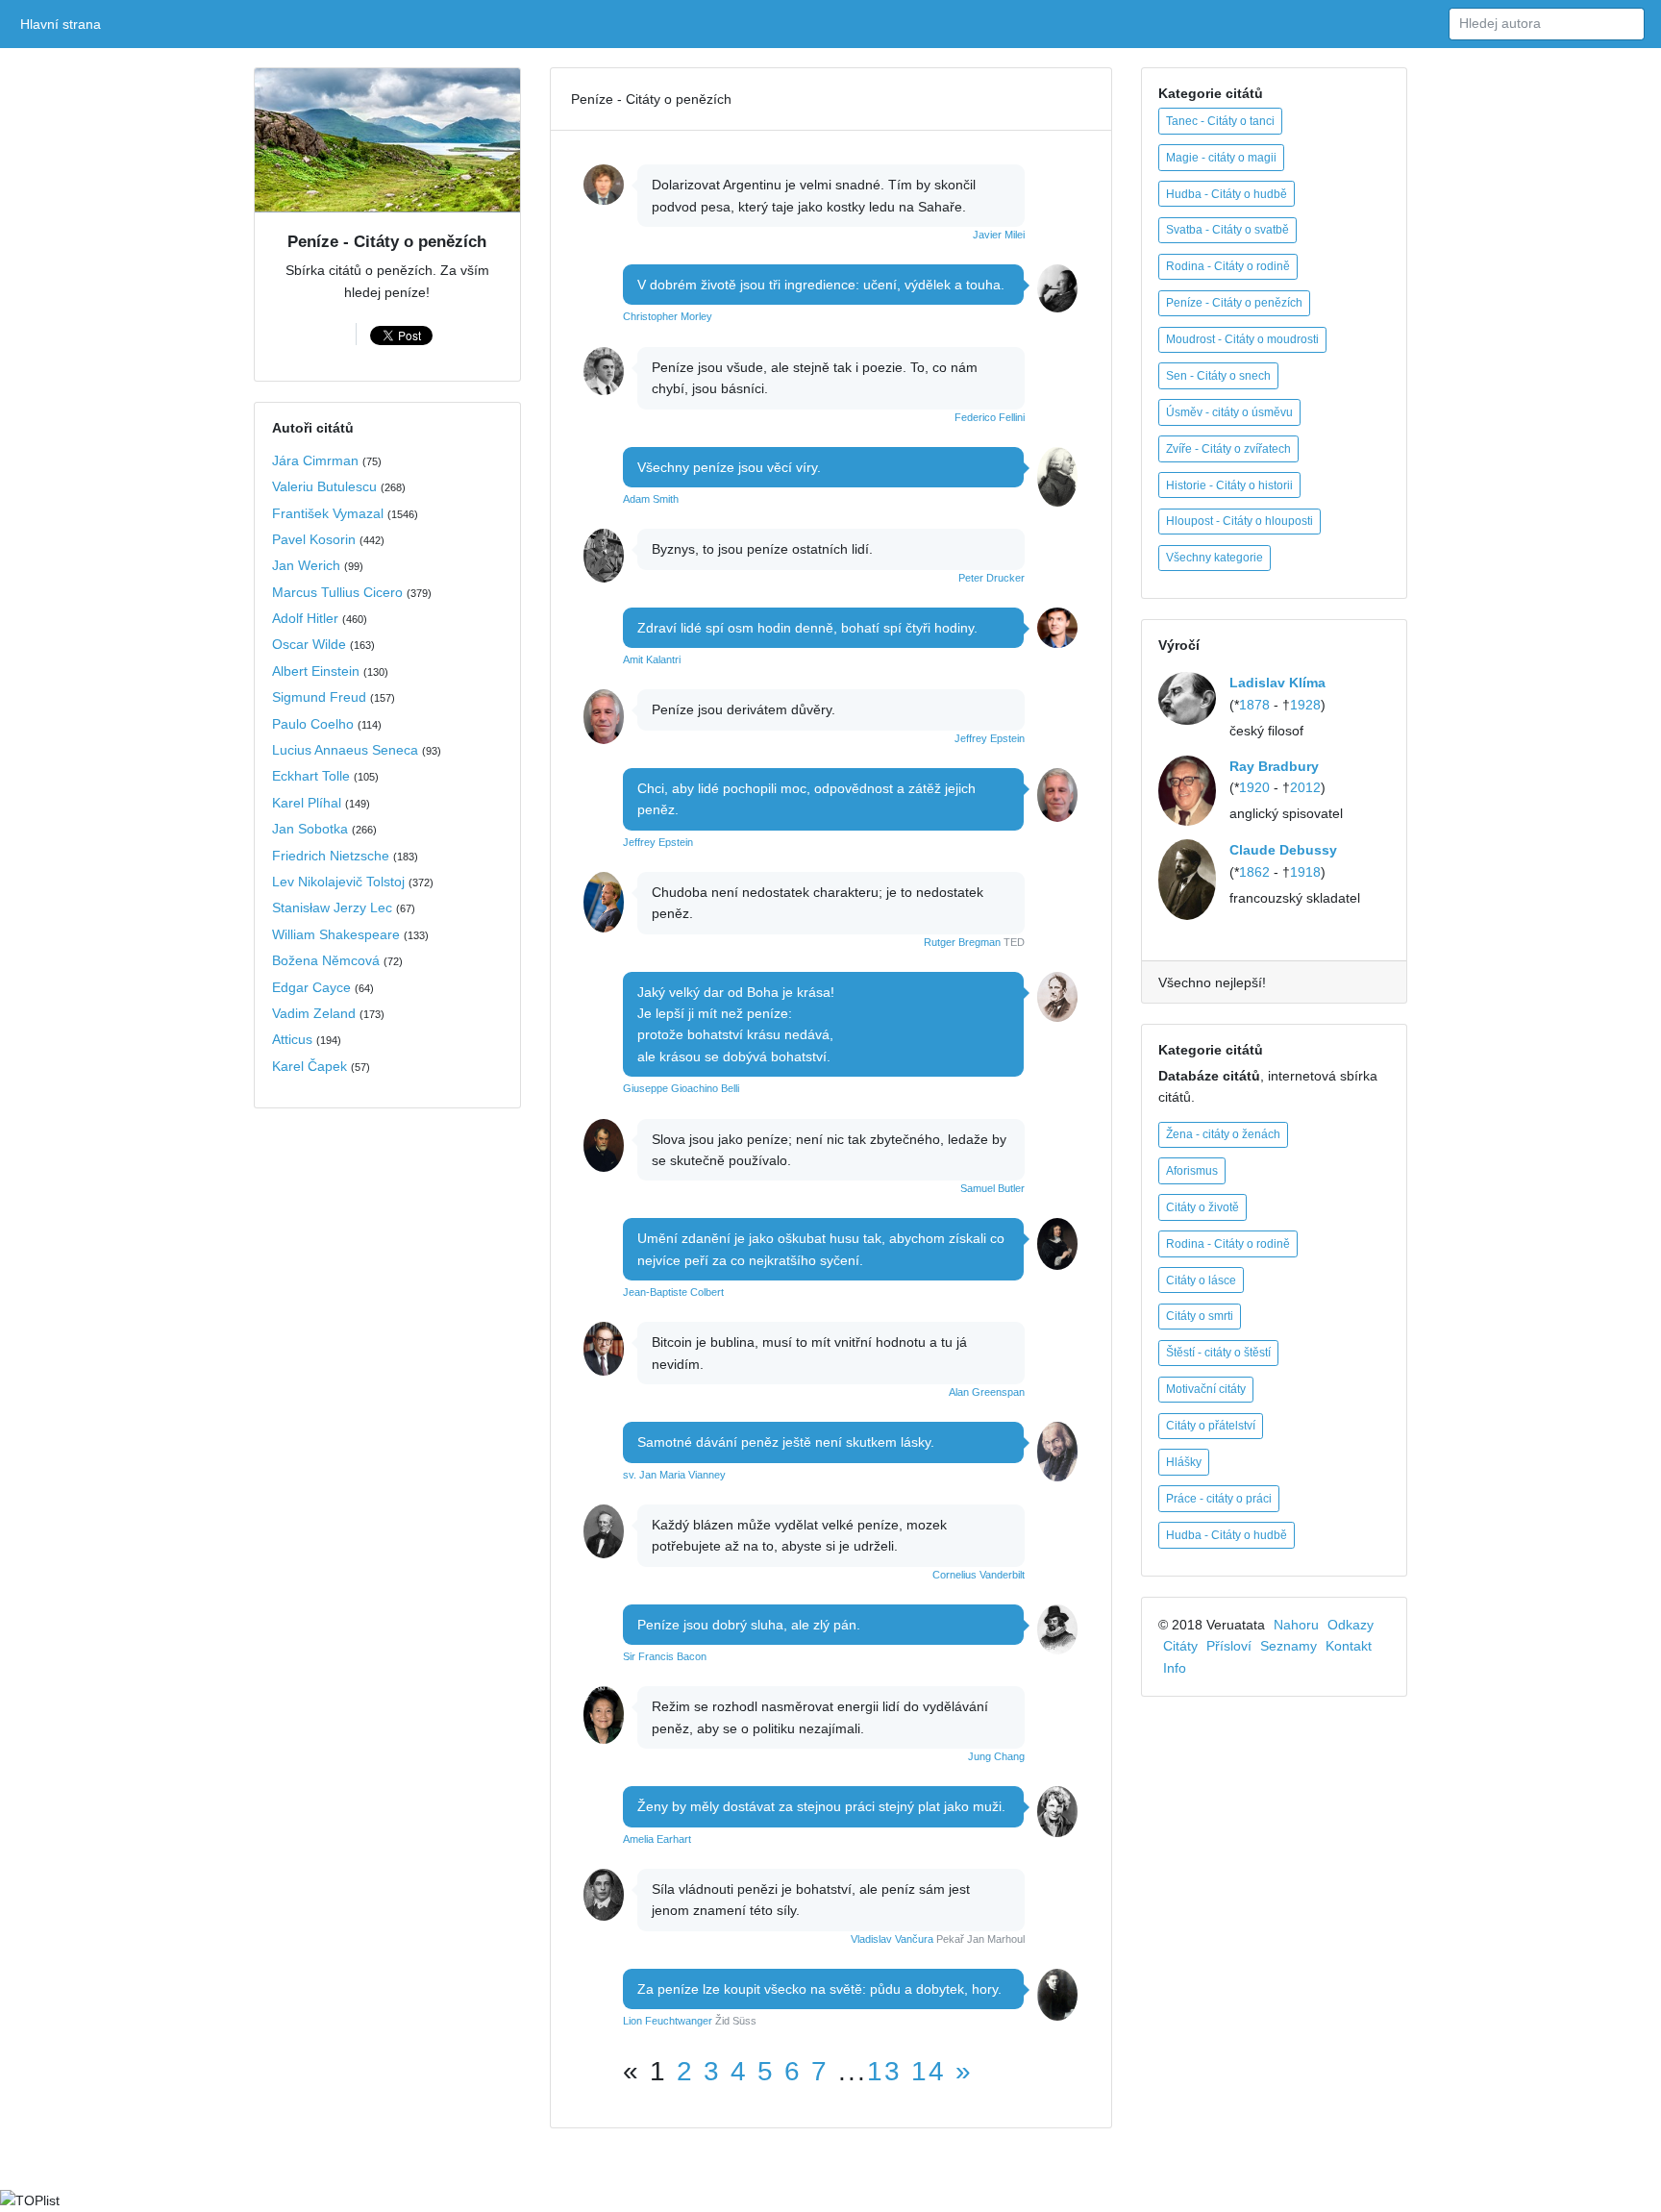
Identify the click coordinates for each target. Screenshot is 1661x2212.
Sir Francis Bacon (665, 1656)
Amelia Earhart (657, 1839)
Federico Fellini (990, 417)
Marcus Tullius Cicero (337, 592)
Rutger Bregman (962, 942)
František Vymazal (328, 513)
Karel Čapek (310, 1066)
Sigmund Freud (319, 697)
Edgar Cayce (311, 987)
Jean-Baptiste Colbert (673, 1292)
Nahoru (1296, 1625)
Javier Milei (999, 235)
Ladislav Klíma (1277, 683)
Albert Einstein (316, 671)
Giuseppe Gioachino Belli (681, 1088)
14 (929, 2071)
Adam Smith (651, 499)
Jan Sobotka (310, 829)
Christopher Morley (668, 316)
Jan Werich (306, 565)
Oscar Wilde (309, 644)
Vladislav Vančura (892, 1939)
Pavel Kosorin (314, 539)
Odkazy (1351, 1625)
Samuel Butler (992, 1188)
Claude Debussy (1283, 850)
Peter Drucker (992, 578)
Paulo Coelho (313, 724)
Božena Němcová (326, 960)
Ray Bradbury (1274, 766)
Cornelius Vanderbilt (979, 1575)
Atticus (292, 1039)
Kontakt (1349, 1646)
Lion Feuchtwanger (668, 2021)
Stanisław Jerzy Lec (332, 907)
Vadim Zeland (314, 1013)
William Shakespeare (336, 934)
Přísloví (1229, 1646)
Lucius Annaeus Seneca (345, 750)
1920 (1254, 787)
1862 (1254, 872)
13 (884, 2071)
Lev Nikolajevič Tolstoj (338, 882)
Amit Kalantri (652, 659)
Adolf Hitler (305, 618)
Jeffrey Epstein (990, 738)
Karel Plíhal (307, 803)
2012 (1305, 787)
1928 (1305, 705)
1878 (1254, 705)
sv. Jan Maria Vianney (674, 1475)
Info (1175, 1668)
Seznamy (1289, 1646)
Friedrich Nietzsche (331, 856)
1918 (1305, 872)
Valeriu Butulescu (324, 486)
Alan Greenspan (987, 1392)
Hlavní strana (64, 24)
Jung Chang (996, 1756)
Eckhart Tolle (311, 776)
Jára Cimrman (315, 460)
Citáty (1180, 1646)
